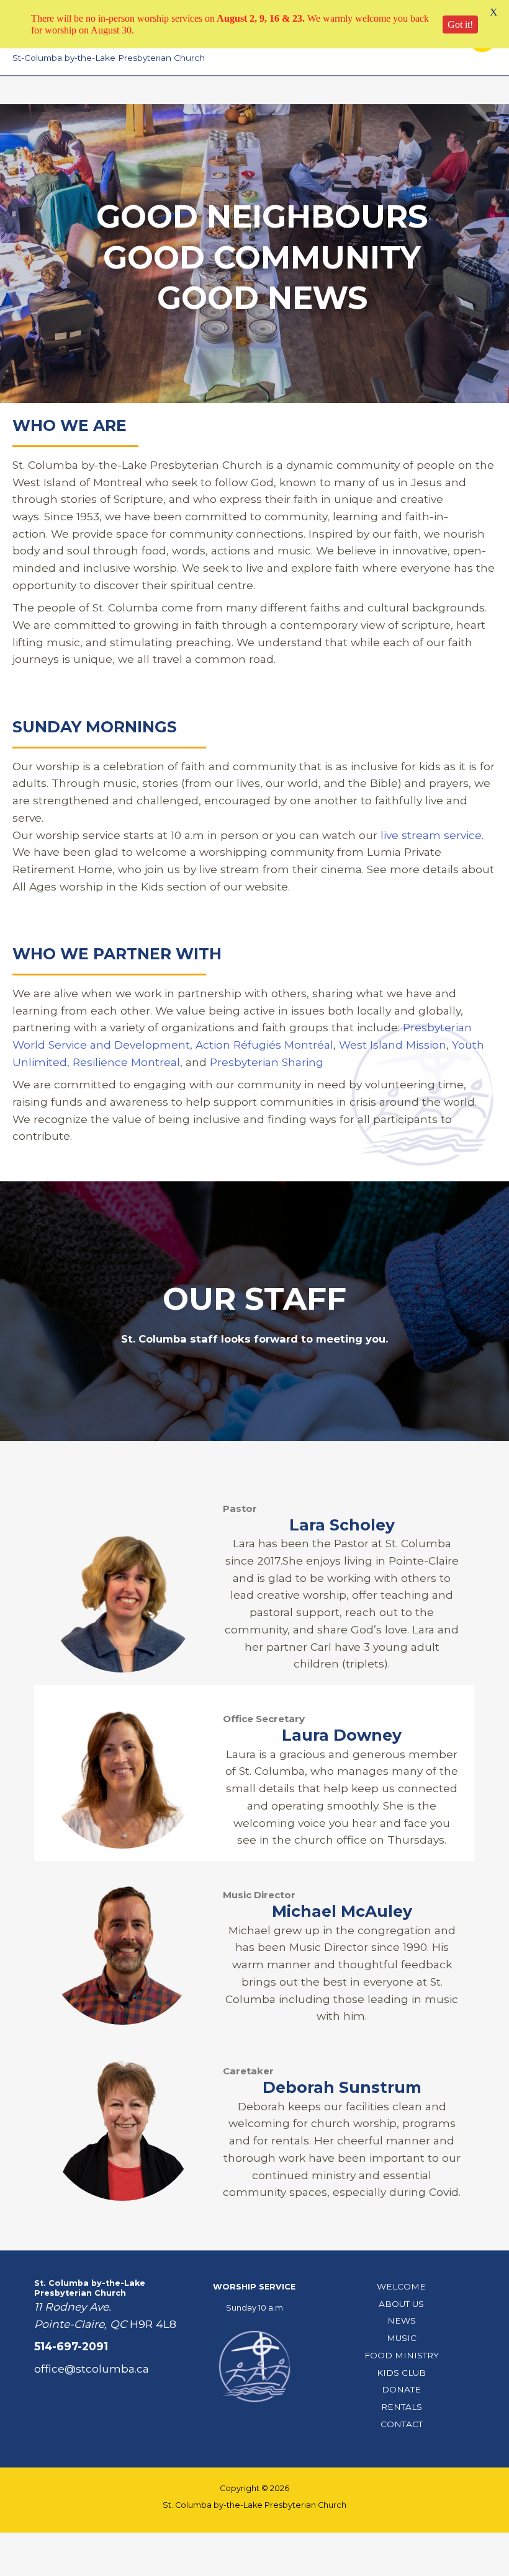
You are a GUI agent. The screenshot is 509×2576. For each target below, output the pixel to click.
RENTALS (402, 2407)
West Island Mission (393, 1045)
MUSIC (402, 2338)
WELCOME (401, 2286)
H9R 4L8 (153, 2324)
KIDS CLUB (401, 2373)
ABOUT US (401, 2304)
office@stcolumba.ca (92, 2369)
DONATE (401, 2389)
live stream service (431, 835)
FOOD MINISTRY (402, 2355)
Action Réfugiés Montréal (264, 1045)
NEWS (402, 2321)
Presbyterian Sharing (267, 1062)
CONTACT (402, 2424)
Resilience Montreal (126, 1062)
